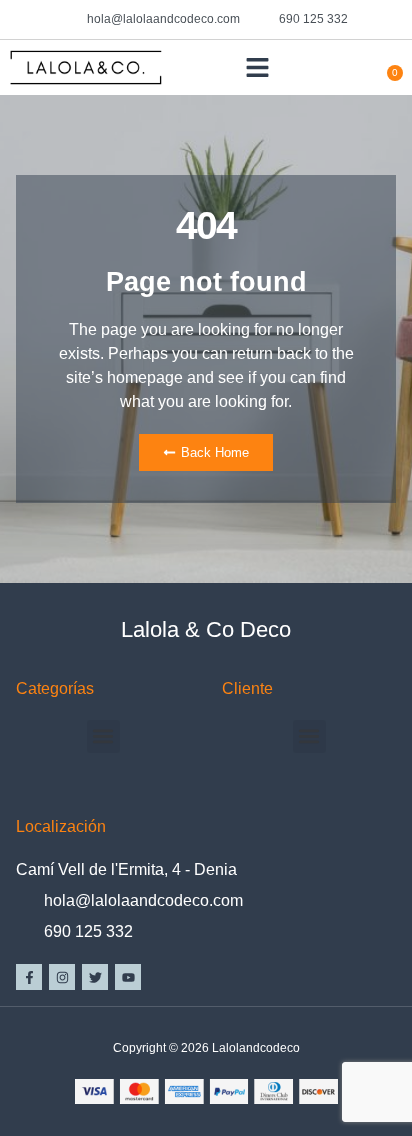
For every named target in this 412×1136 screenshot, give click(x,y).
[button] (258, 68)
